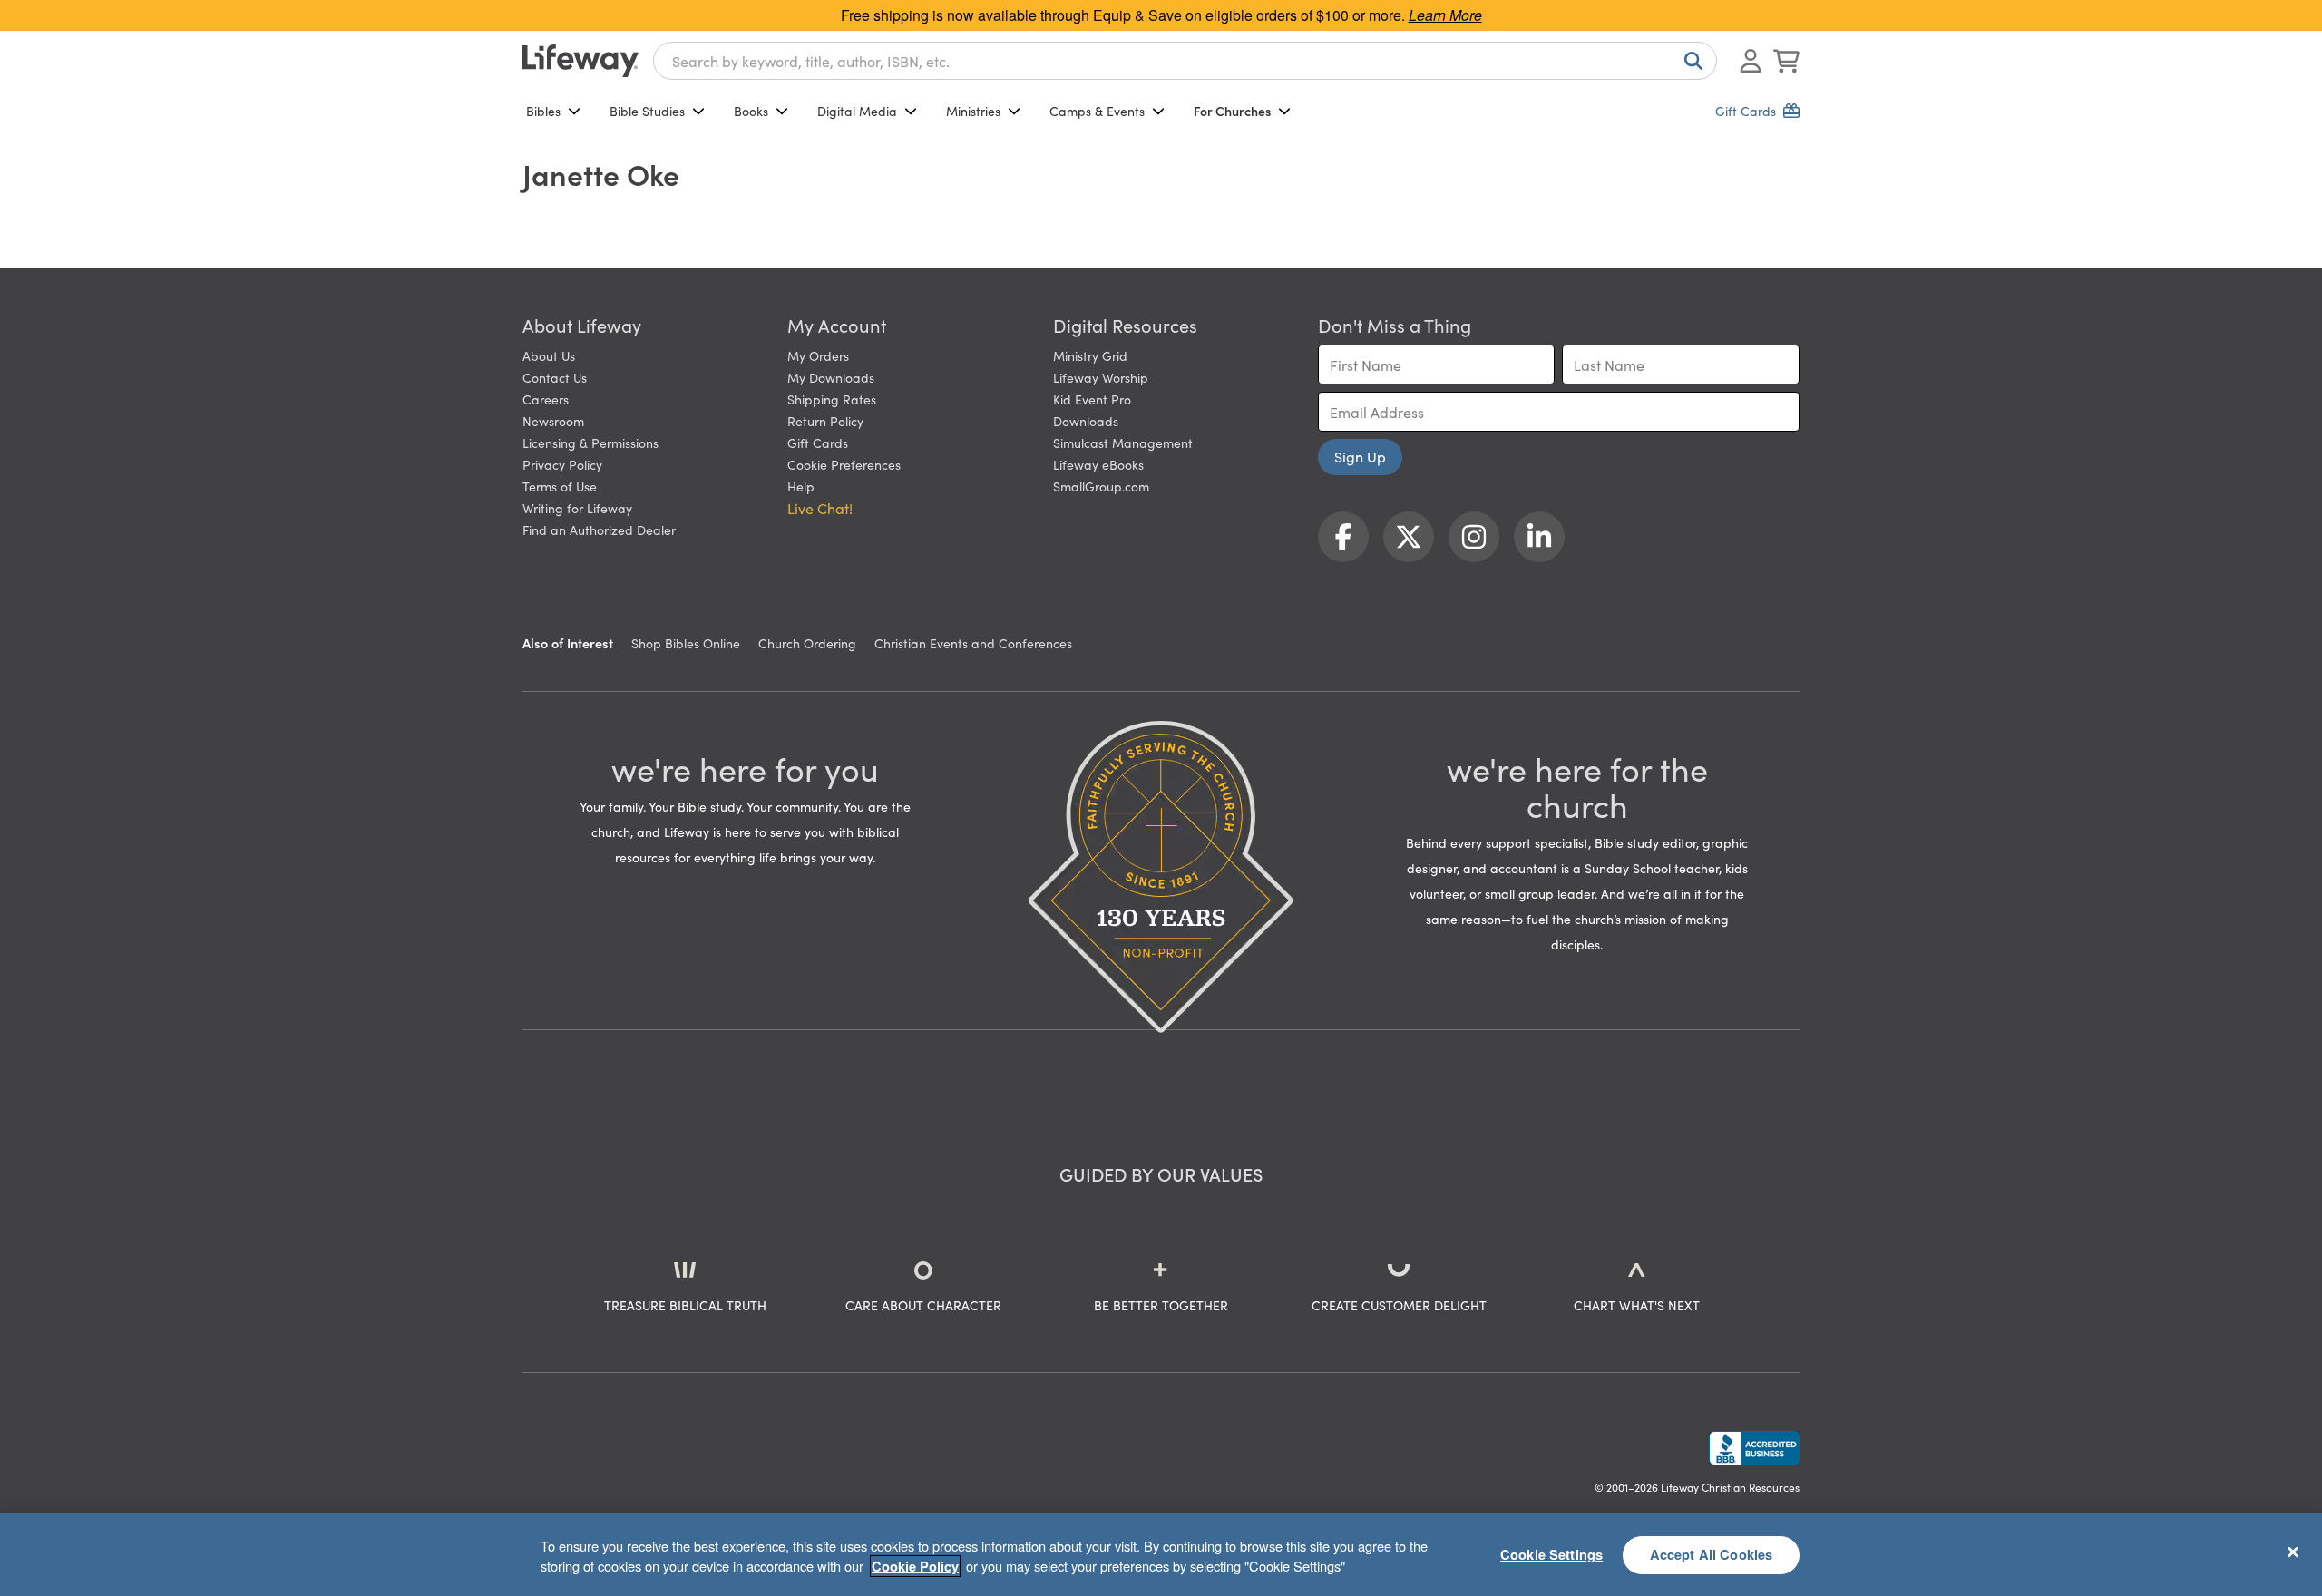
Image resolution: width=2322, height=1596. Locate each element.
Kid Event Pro (1092, 399)
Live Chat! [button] (820, 508)
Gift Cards (818, 443)
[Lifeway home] (580, 61)
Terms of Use (560, 486)
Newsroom (553, 421)
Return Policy (825, 421)
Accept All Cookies (1712, 1554)
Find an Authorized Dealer (599, 530)
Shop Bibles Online (686, 643)
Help (801, 486)
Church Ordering (807, 643)
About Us (549, 355)
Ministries (973, 111)
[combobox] (1185, 61)
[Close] (2293, 1552)
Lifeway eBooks (1098, 464)
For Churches (1232, 111)
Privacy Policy (562, 464)
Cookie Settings (1551, 1554)
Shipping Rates (832, 399)
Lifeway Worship (1101, 377)
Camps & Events (1097, 111)
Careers (546, 399)
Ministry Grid (1090, 355)
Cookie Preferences (844, 464)
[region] (1161, 1554)
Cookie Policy (915, 1566)
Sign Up (1360, 456)
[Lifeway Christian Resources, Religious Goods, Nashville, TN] (1754, 1448)
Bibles (543, 111)
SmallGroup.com (1101, 486)
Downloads (1086, 421)
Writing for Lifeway (577, 508)
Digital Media (857, 111)
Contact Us (555, 377)
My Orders (818, 355)
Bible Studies (647, 111)
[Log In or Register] (1751, 61)
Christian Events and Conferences (973, 643)
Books (751, 111)
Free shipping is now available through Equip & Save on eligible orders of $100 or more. (1161, 15)
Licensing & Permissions (590, 443)
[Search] (1690, 61)
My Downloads (831, 377)
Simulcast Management (1123, 443)
